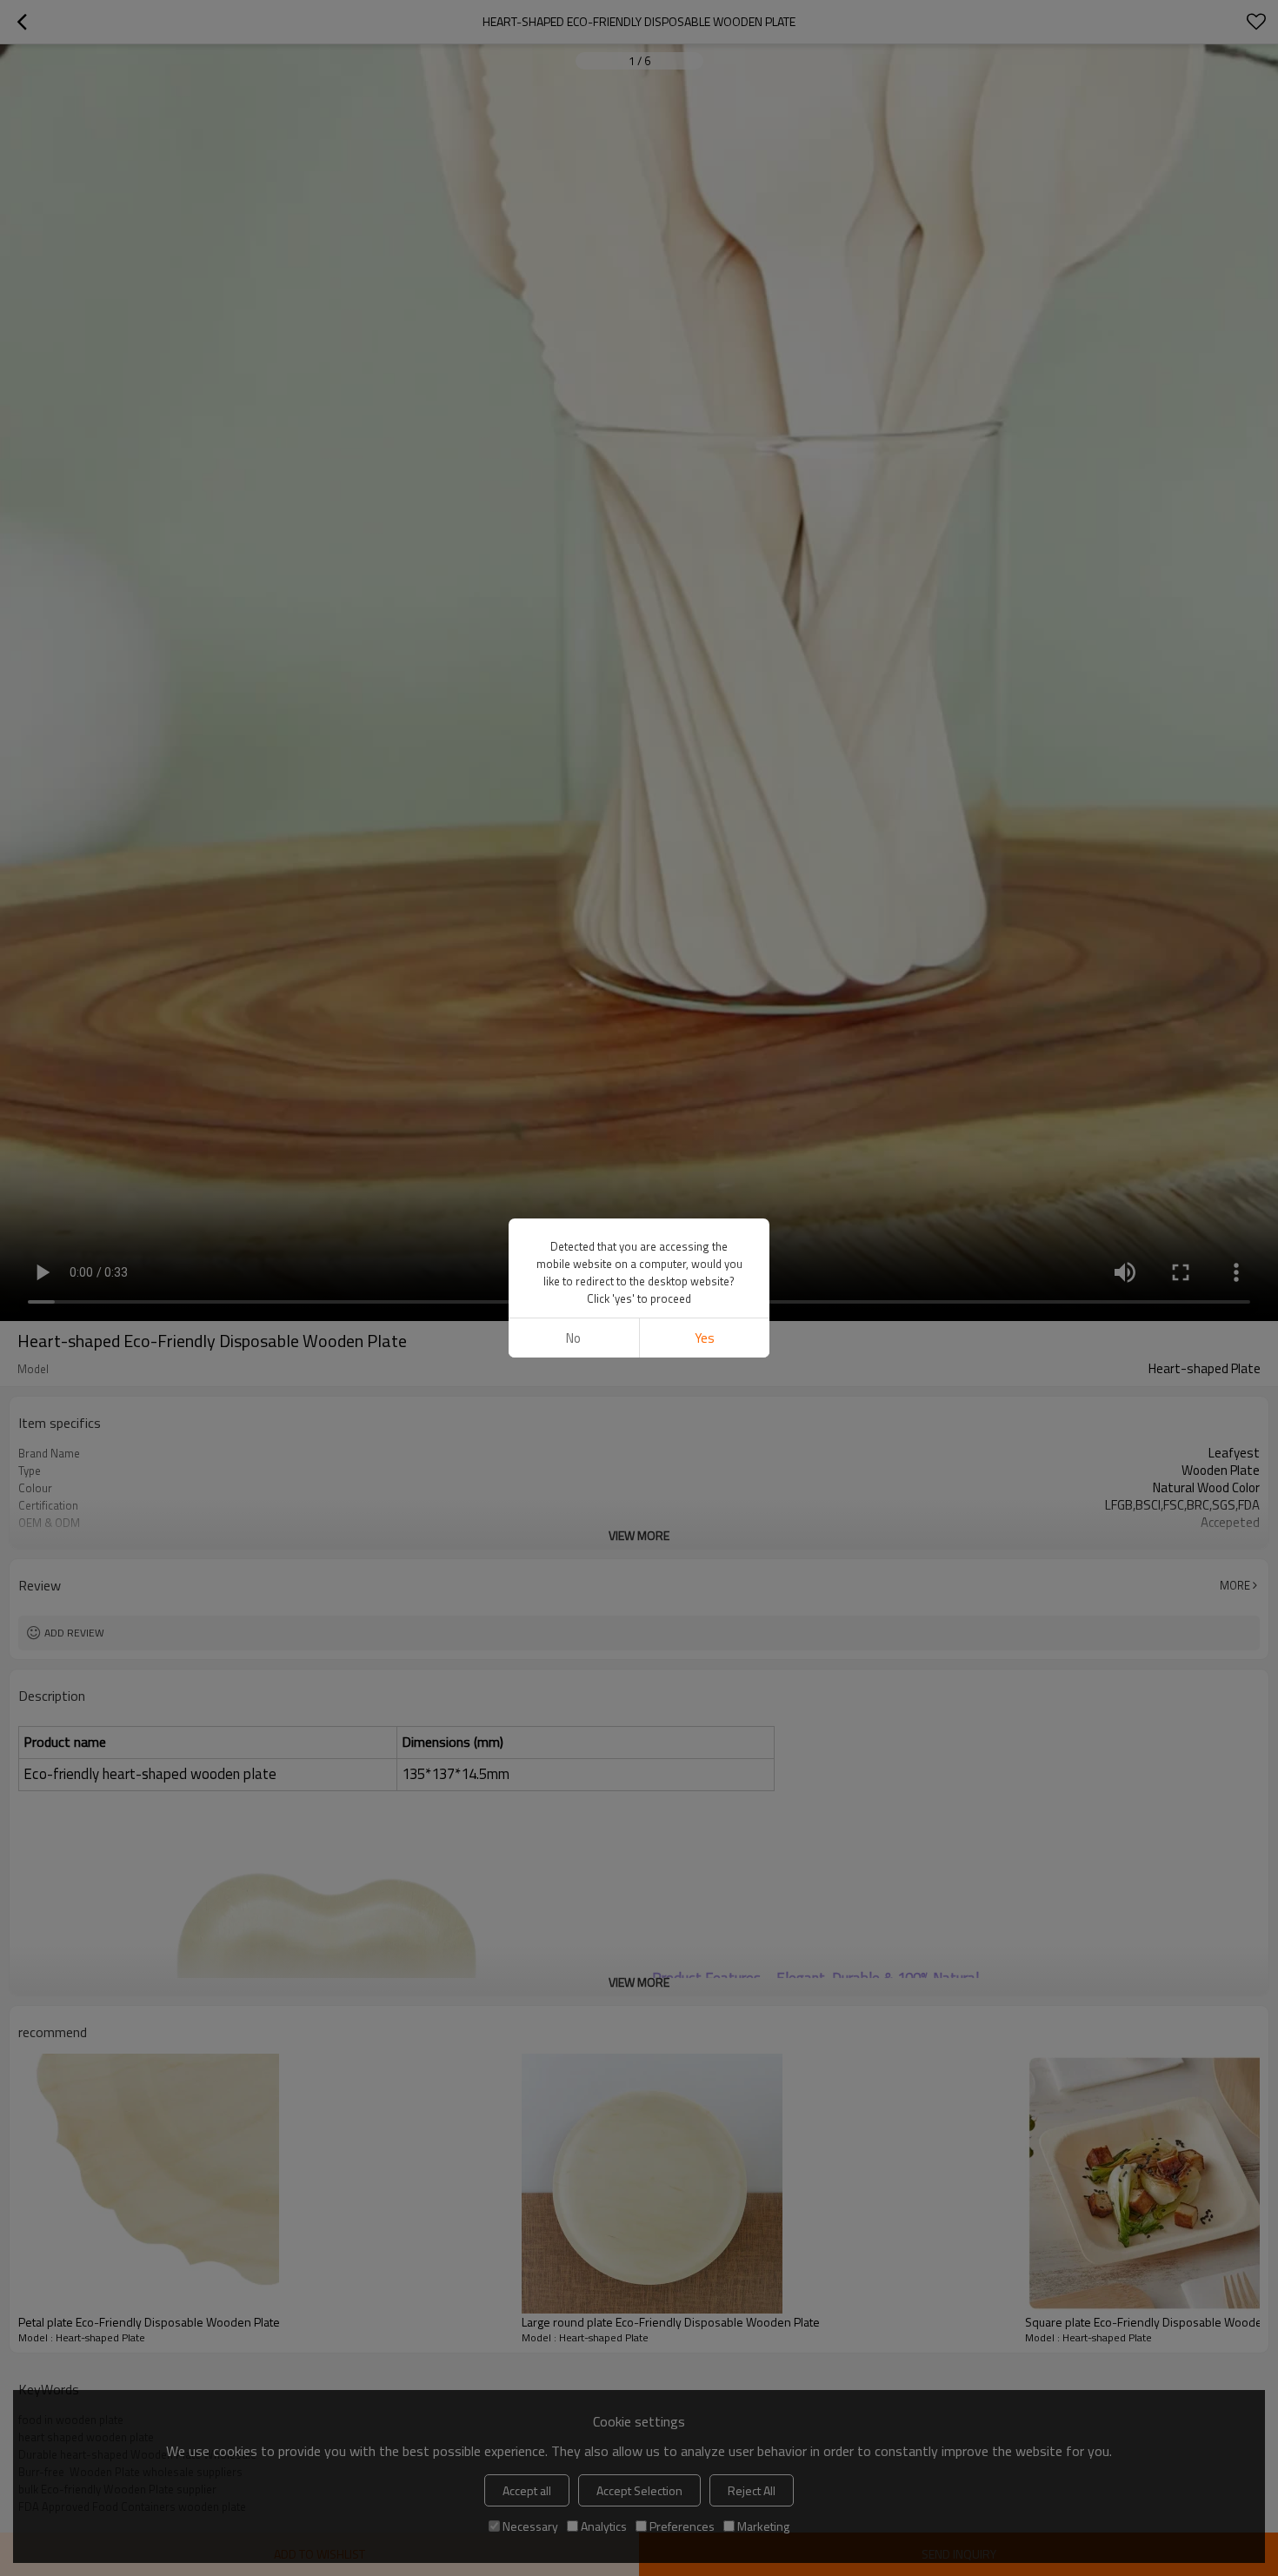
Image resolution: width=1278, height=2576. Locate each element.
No (573, 1338)
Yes (705, 1338)
